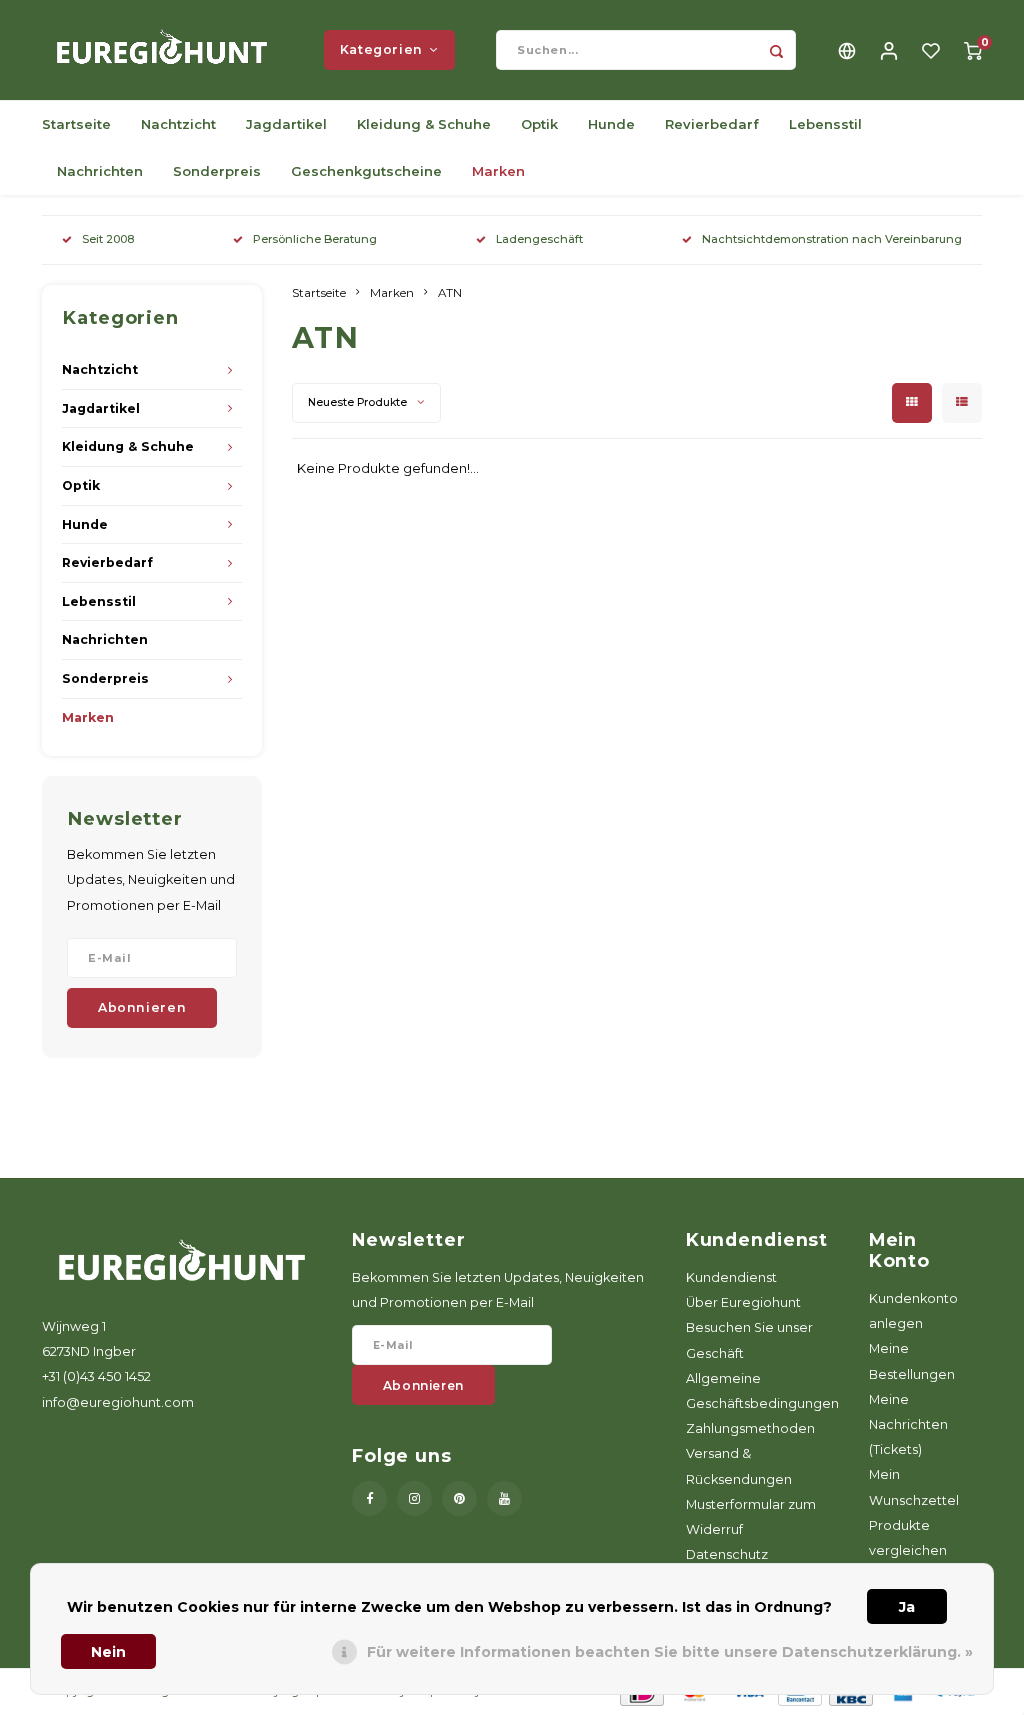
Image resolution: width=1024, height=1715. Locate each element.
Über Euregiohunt (743, 1302)
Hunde (611, 124)
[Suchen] (776, 50)
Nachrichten (100, 171)
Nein (108, 1652)
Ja (907, 1607)
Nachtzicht (178, 124)
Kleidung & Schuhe (424, 124)
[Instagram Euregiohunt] (414, 1498)
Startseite (76, 124)
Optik (539, 124)
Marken (498, 171)
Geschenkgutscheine (366, 171)
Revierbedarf (712, 124)
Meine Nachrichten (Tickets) (908, 1424)
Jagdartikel (286, 124)
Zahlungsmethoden (750, 1428)
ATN (450, 293)
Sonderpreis (217, 171)
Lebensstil (825, 124)
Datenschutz (727, 1554)
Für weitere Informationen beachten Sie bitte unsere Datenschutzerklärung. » (670, 1652)
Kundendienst (731, 1277)
